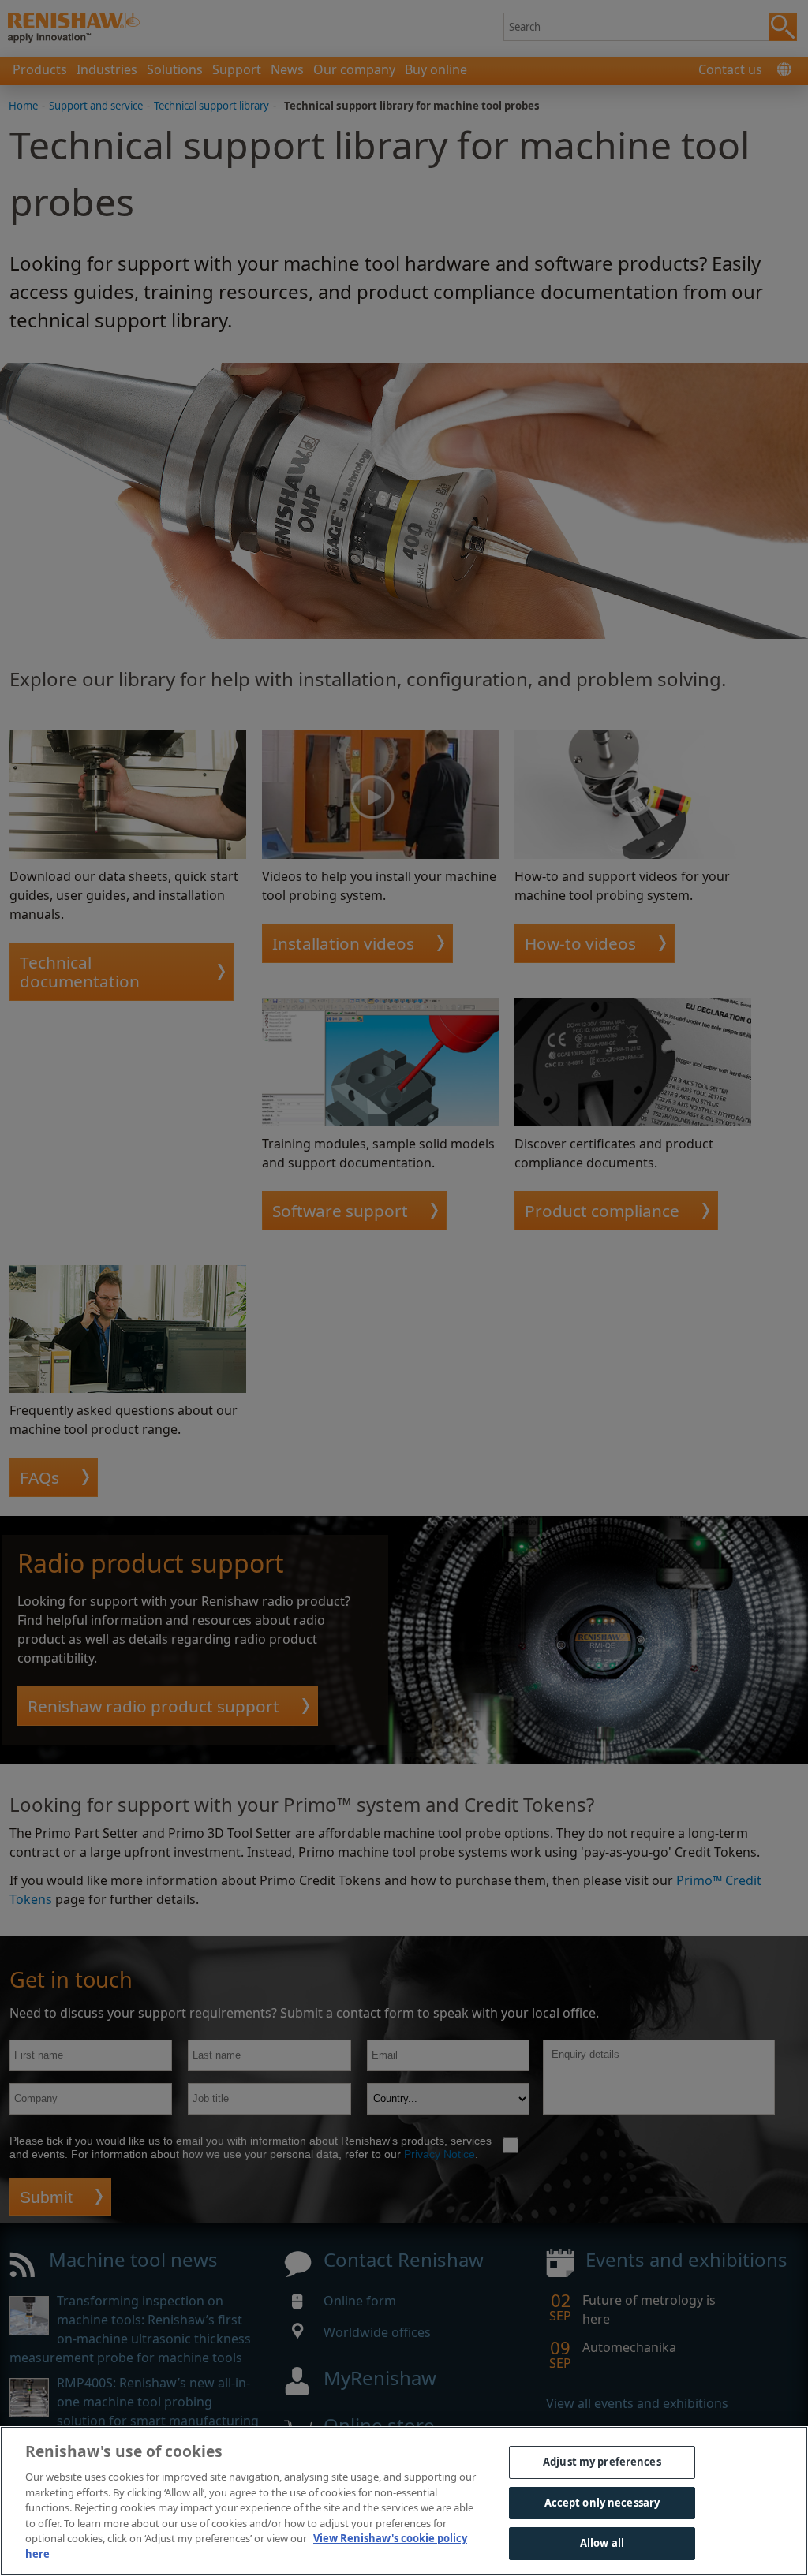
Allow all (602, 2543)
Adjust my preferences (602, 2462)
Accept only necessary (602, 2503)
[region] (404, 2501)
